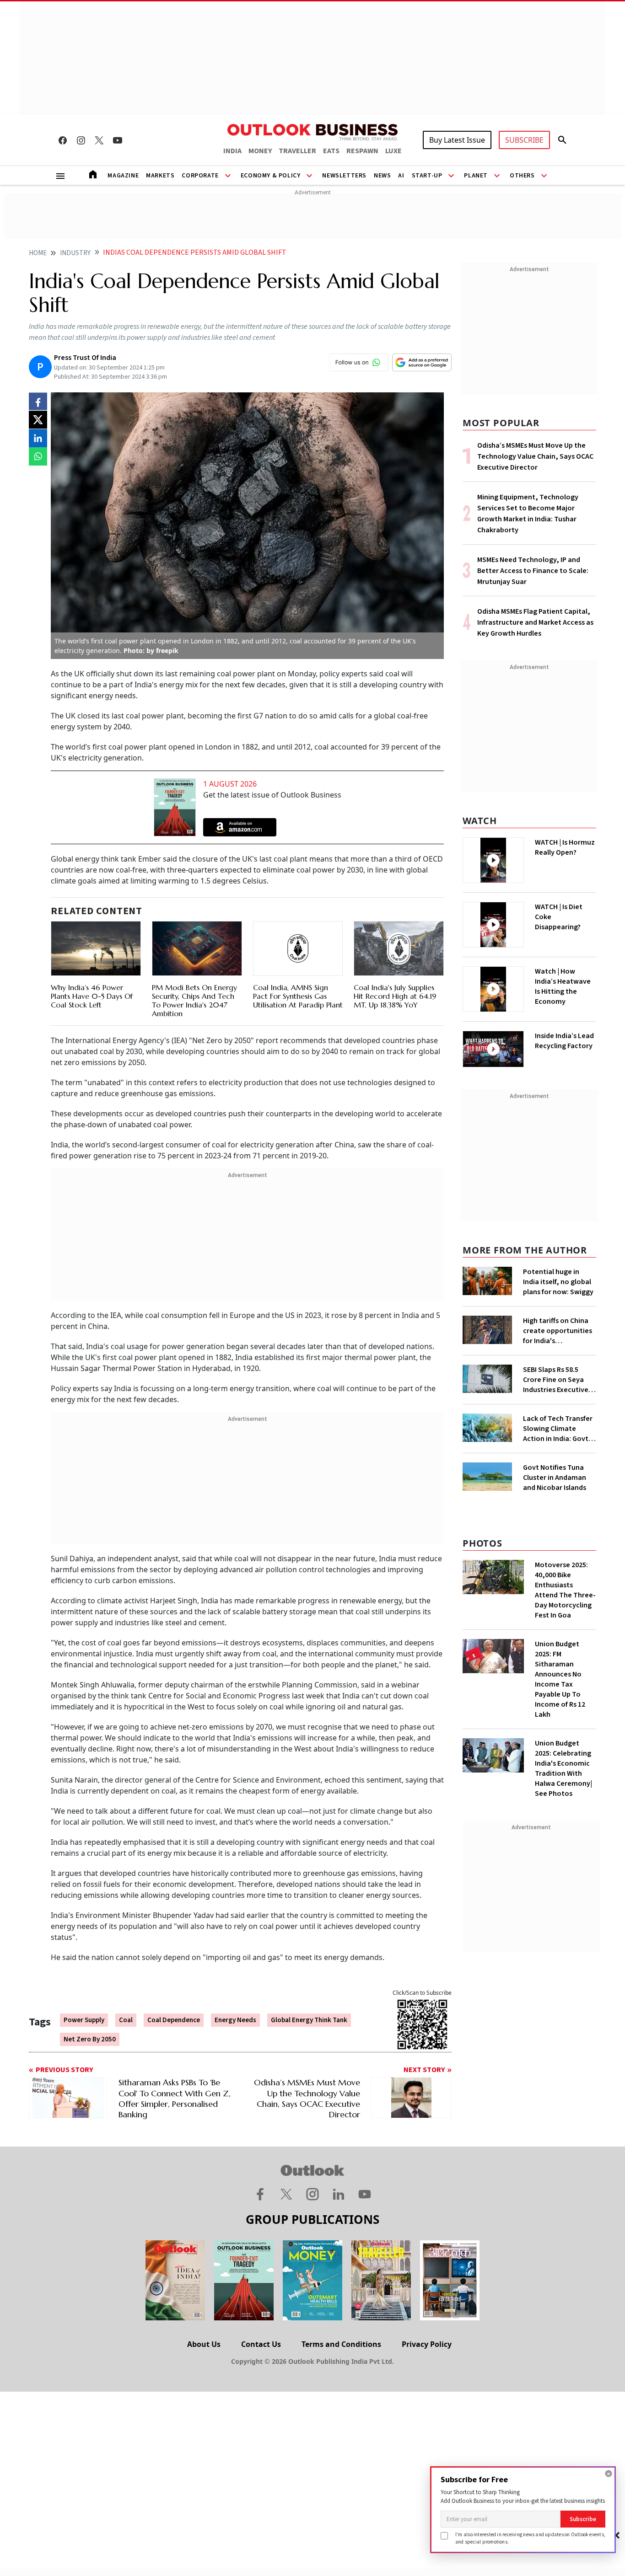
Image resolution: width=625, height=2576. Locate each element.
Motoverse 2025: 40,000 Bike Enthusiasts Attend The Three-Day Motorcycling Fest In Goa (565, 1590)
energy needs (235, 2020)
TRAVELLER (297, 151)
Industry (75, 253)
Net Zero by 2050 (90, 2039)
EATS (331, 151)
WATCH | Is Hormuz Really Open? (565, 847)
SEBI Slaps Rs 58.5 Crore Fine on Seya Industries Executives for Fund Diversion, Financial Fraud (557, 1380)
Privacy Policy (427, 2344)
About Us (204, 2344)
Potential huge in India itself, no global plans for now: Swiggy (558, 1282)
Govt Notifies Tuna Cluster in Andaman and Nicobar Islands (555, 1478)
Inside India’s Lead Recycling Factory (564, 1041)
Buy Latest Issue (457, 140)
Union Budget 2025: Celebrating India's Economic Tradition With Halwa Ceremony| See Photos (563, 1768)
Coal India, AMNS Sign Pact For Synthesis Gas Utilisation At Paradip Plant (298, 996)
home (38, 253)
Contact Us (261, 2344)
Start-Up (427, 176)
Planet (476, 176)
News (382, 176)
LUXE (393, 151)
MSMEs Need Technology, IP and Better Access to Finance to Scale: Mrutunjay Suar (533, 571)
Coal (126, 2020)
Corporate (200, 176)
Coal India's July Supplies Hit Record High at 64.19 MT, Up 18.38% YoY (395, 996)
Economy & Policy (271, 176)
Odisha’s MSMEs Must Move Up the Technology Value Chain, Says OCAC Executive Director (535, 456)
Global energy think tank (309, 2020)
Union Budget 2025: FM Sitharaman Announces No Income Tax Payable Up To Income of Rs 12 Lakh (560, 1679)
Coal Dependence (174, 2020)
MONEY (260, 151)
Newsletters (344, 176)
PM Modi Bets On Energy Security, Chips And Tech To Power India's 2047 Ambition (194, 1001)
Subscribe (583, 2519)
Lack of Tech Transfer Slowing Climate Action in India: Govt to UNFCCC (558, 1429)
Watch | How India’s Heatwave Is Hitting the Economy (563, 986)
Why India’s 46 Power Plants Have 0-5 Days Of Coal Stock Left (92, 996)
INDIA (232, 151)
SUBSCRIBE (524, 140)
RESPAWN (362, 151)
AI (401, 176)
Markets (160, 176)
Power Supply (84, 2020)
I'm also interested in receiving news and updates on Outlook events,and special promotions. (530, 2538)
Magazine (123, 176)
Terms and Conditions (341, 2344)
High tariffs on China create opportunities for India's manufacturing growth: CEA (558, 1331)
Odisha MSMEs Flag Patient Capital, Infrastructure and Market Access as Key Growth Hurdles (535, 622)
